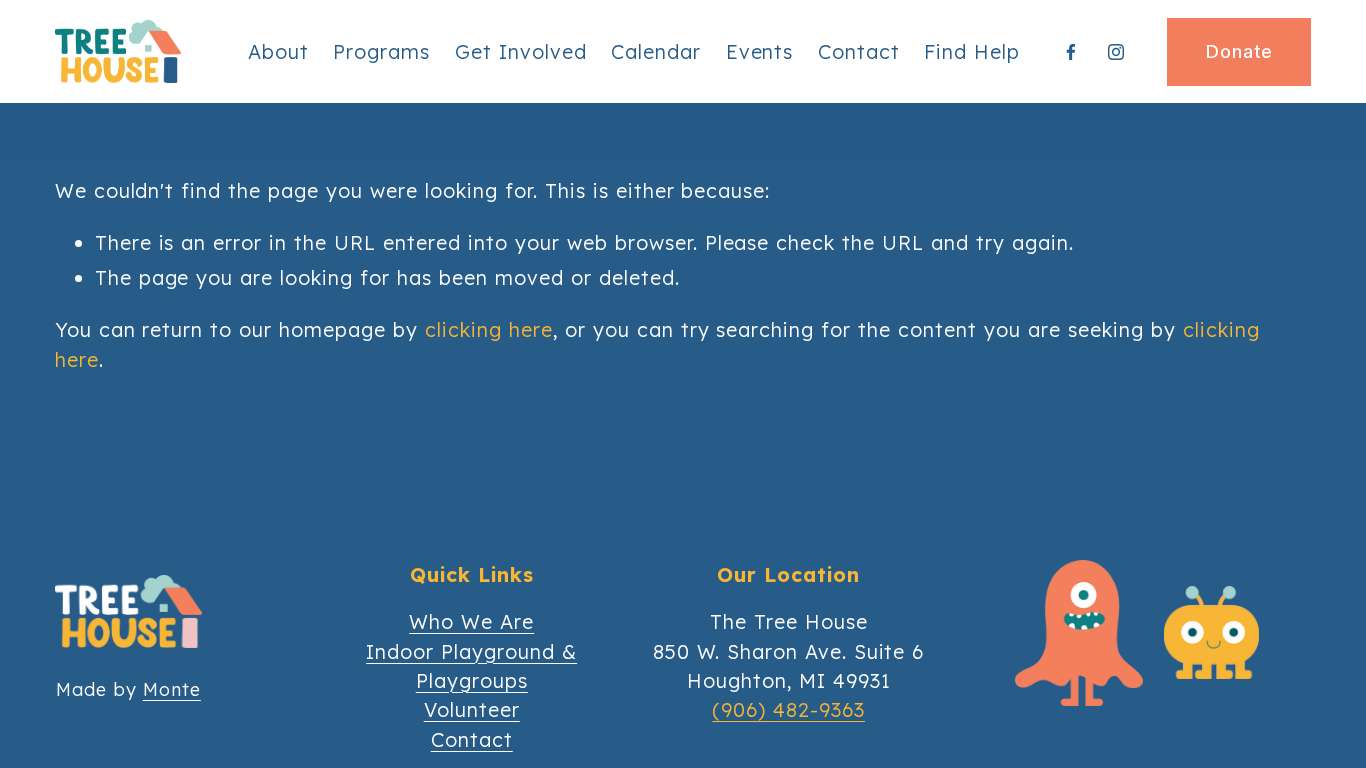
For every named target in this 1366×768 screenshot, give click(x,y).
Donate (1239, 51)
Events (760, 51)
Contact (859, 51)
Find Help (972, 51)
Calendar (656, 51)
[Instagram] (1116, 52)
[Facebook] (1071, 52)
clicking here (489, 329)
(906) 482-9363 (788, 709)
